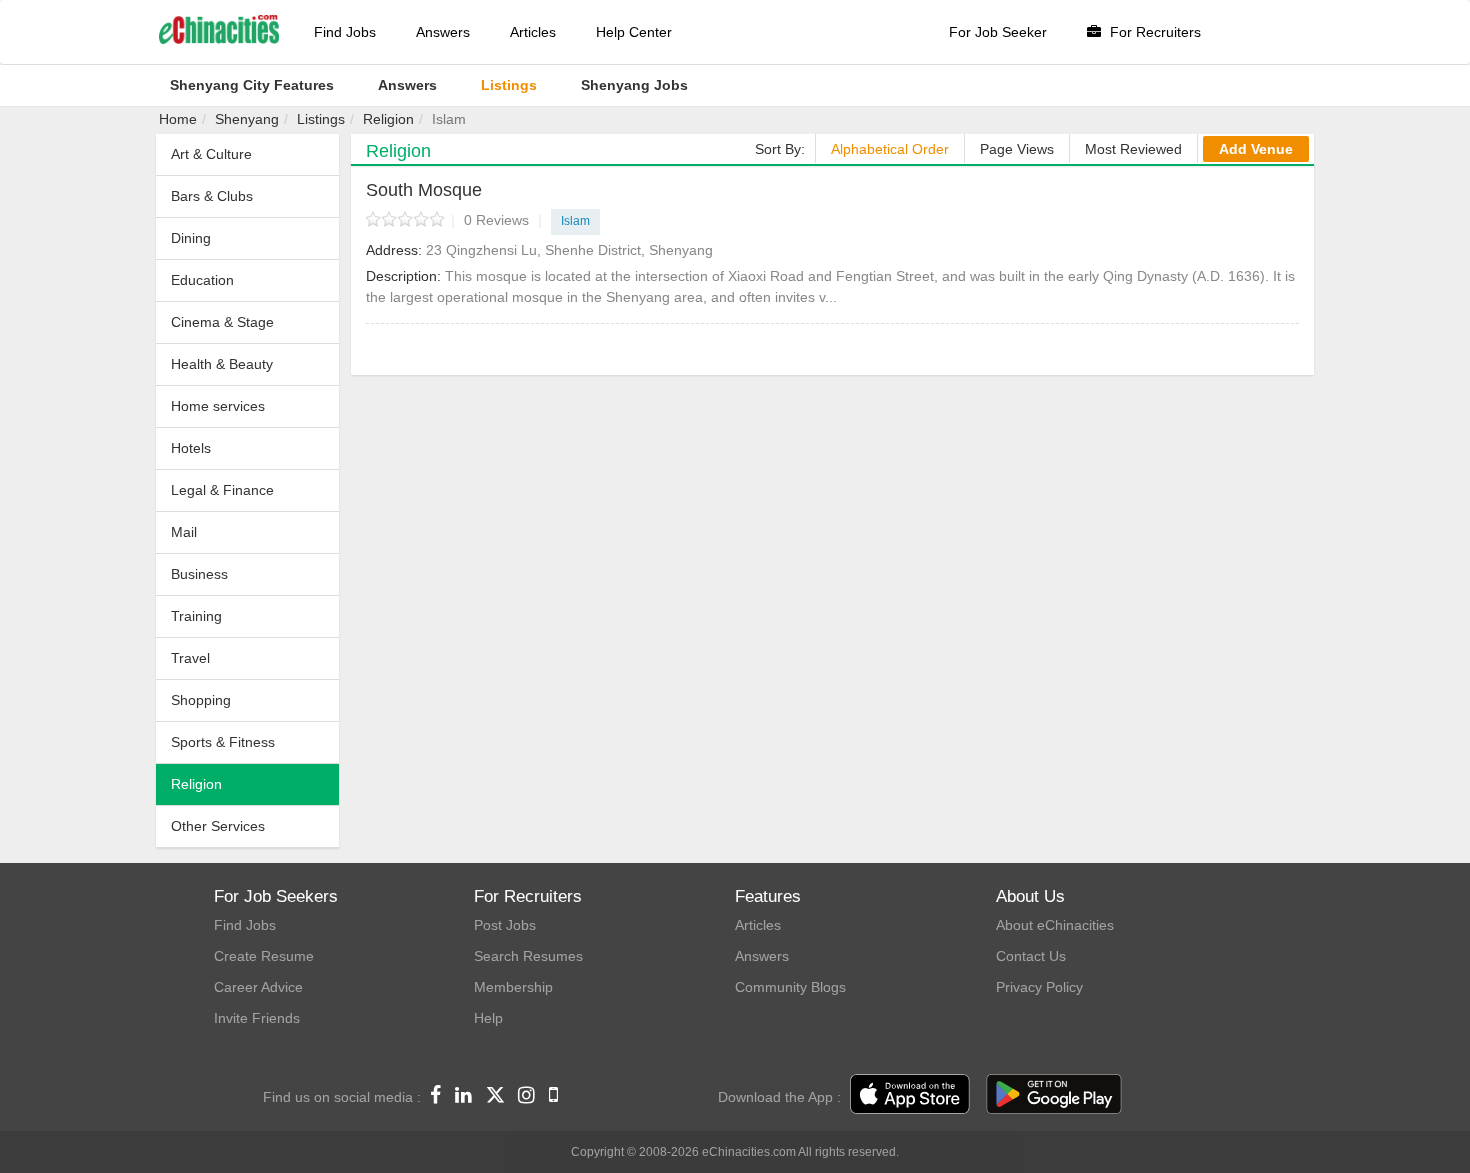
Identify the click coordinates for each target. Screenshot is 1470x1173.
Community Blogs (790, 987)
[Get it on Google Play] (1054, 1095)
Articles (533, 32)
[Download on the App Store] (910, 1095)
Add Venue (1256, 149)
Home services (218, 406)
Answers (443, 32)
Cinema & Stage (222, 322)
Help (488, 1018)
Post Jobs (505, 925)
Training (196, 616)
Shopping (201, 700)
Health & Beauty (222, 364)
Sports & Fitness (223, 742)
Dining (191, 238)
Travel (190, 658)
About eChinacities (1055, 925)
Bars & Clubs (212, 196)
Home (178, 119)
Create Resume (264, 956)
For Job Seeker (998, 32)
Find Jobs (345, 32)
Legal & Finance (222, 490)
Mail (184, 532)
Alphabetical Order (890, 149)
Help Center (634, 32)
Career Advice (258, 987)
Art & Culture (211, 154)
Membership (513, 987)
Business (199, 574)
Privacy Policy (1039, 987)
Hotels (191, 448)
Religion (388, 119)
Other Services (218, 826)
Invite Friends (257, 1018)
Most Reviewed (1133, 149)
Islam (575, 221)
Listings (321, 119)
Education (202, 280)
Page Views (1017, 149)
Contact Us (1031, 956)
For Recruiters (1153, 32)
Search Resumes (528, 956)
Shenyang (247, 119)
